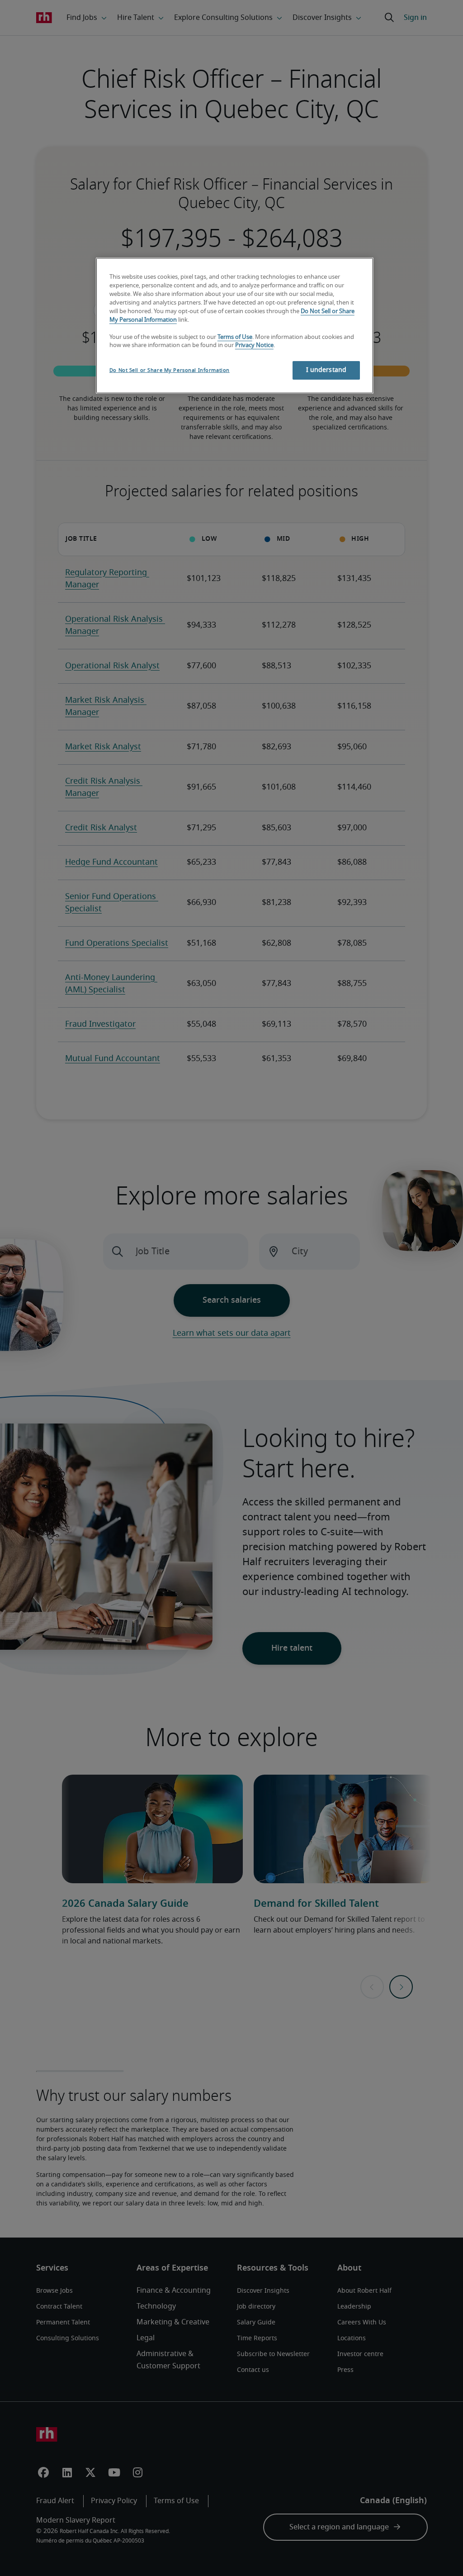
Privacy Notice (254, 345)
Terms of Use (235, 337)
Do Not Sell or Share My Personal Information (170, 370)
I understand (326, 370)
